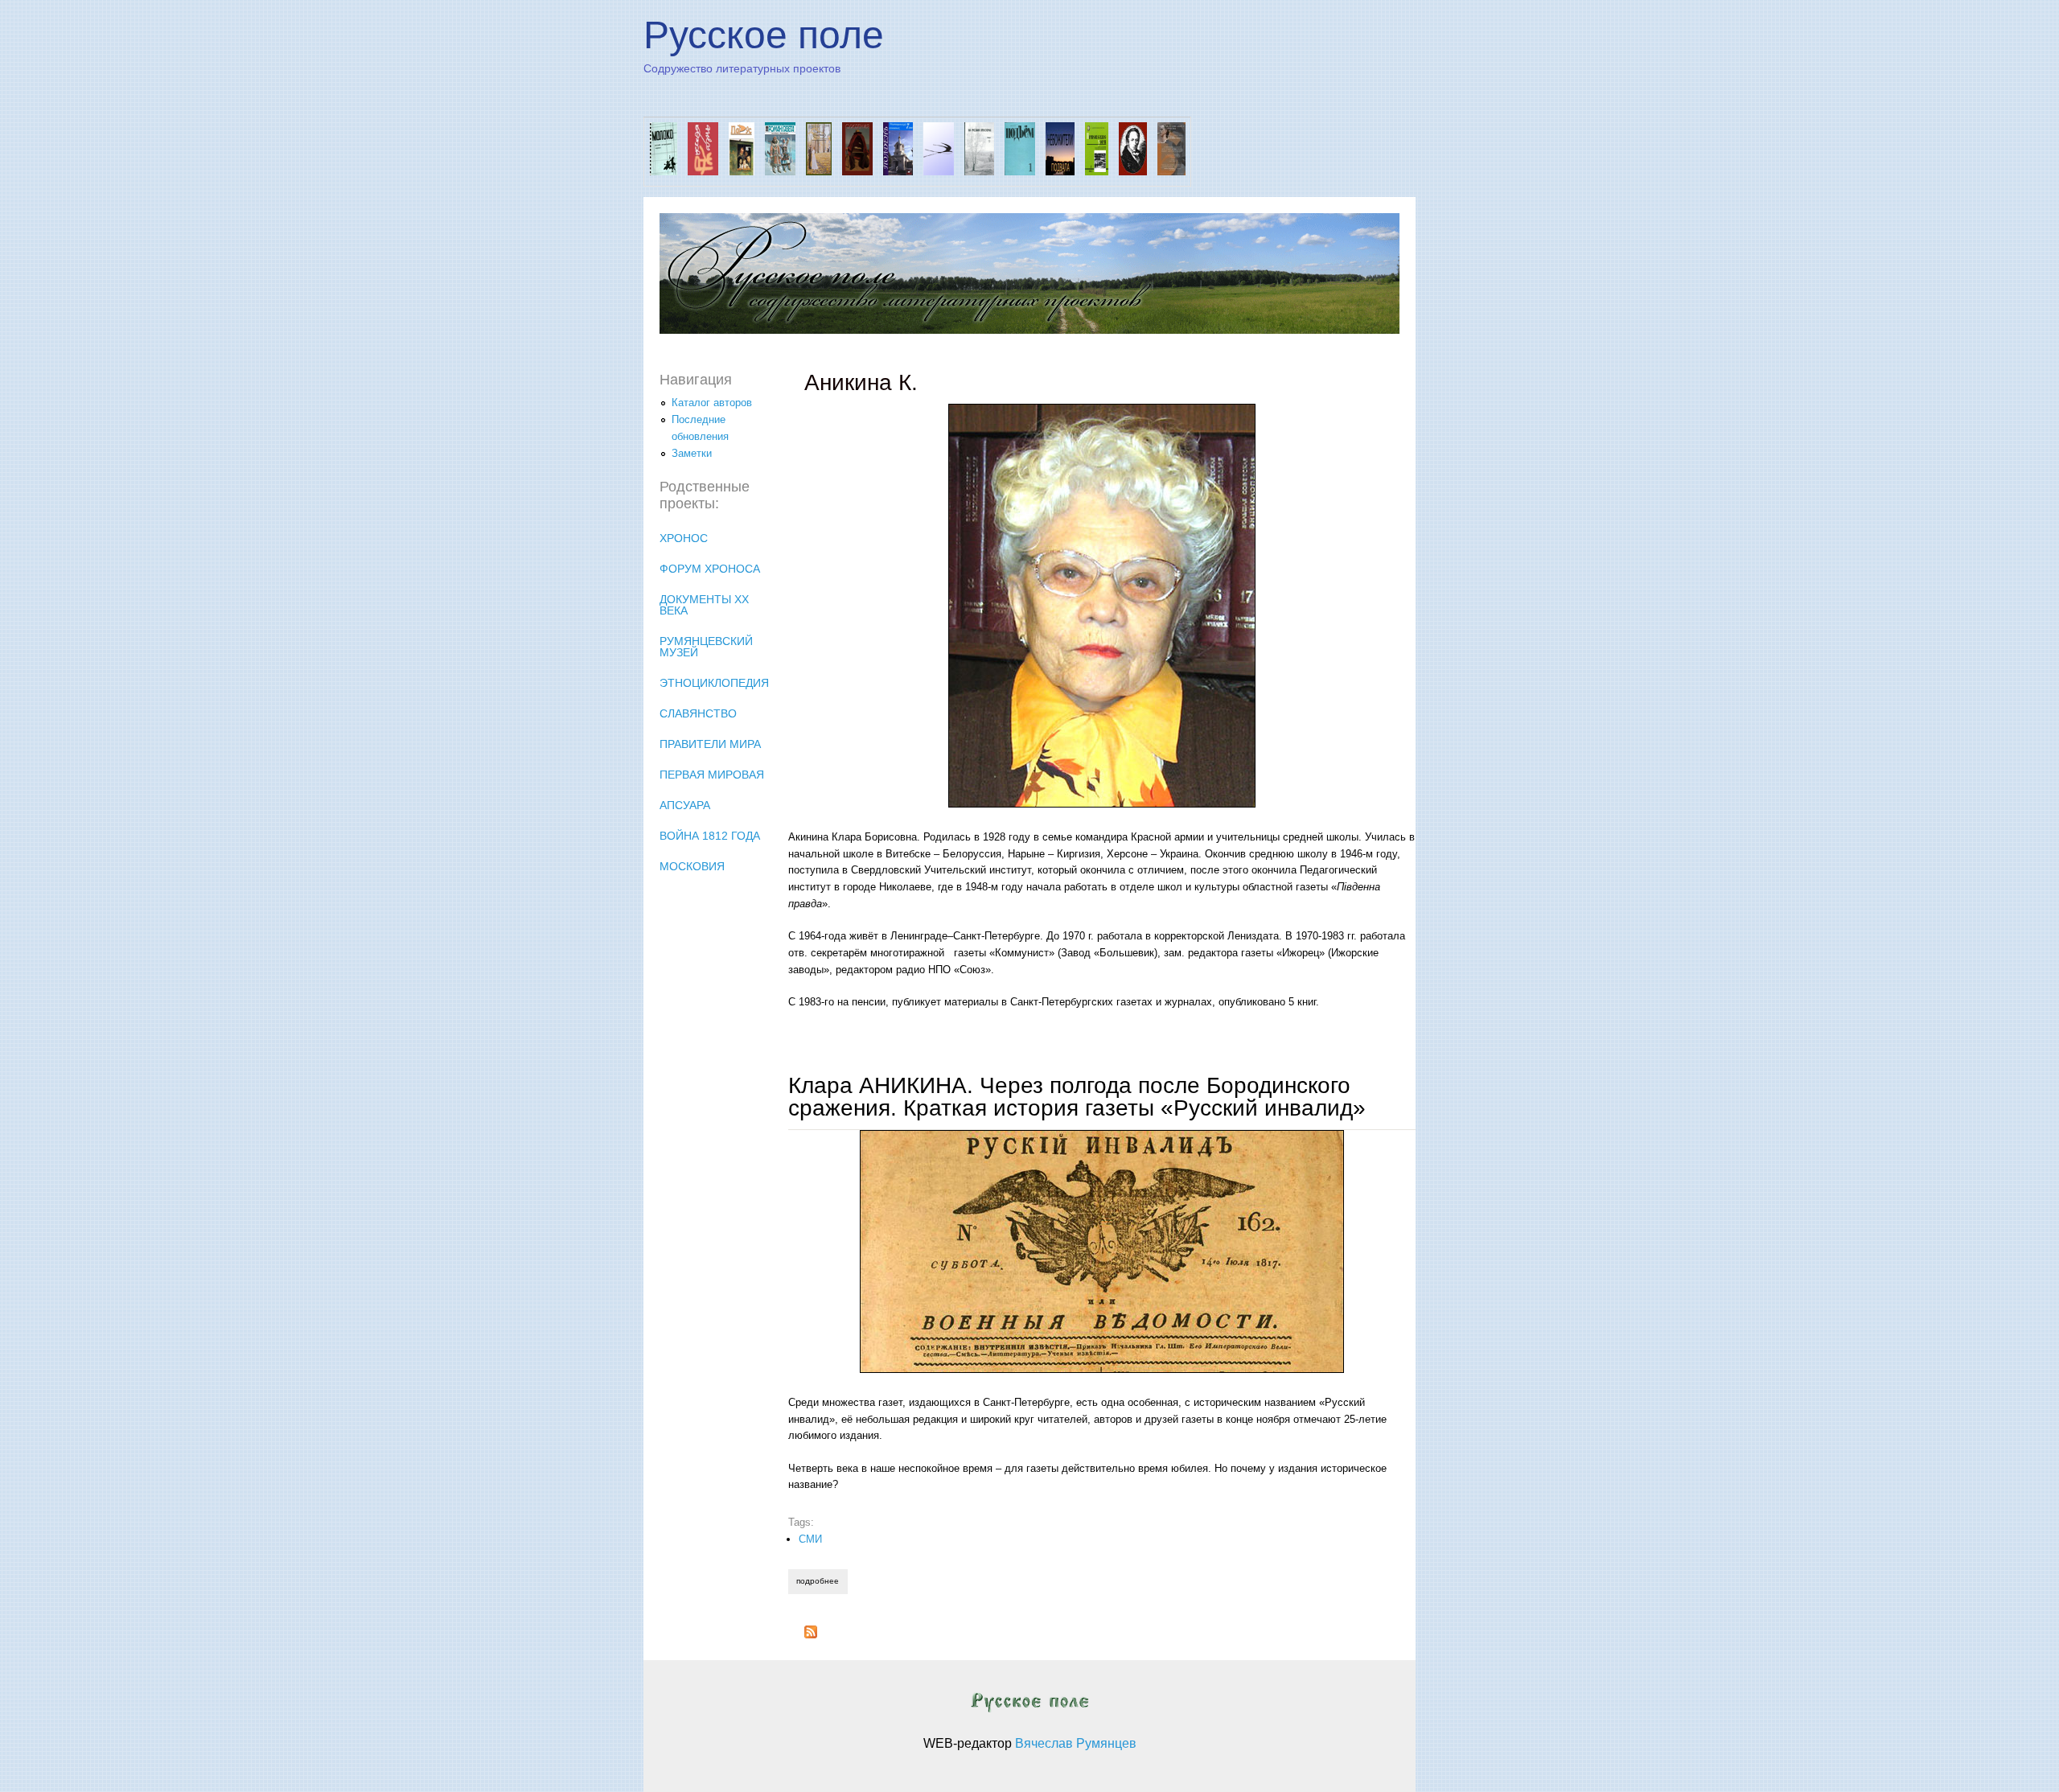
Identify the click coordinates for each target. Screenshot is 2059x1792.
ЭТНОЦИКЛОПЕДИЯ (714, 683)
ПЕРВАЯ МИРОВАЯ (712, 775)
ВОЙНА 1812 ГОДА (710, 836)
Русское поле (764, 35)
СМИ (810, 1539)
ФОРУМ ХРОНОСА (710, 569)
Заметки (692, 453)
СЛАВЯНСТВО (698, 713)
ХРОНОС (684, 538)
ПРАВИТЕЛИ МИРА (710, 744)
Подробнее (822, 1581)
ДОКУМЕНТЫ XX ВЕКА (704, 605)
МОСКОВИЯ (692, 866)
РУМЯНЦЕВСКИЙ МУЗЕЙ (706, 647)
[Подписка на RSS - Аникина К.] (811, 1635)
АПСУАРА (685, 805)
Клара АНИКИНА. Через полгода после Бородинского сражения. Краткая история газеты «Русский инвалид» (1077, 1097)
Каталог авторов (712, 403)
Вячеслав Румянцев (1076, 1743)
